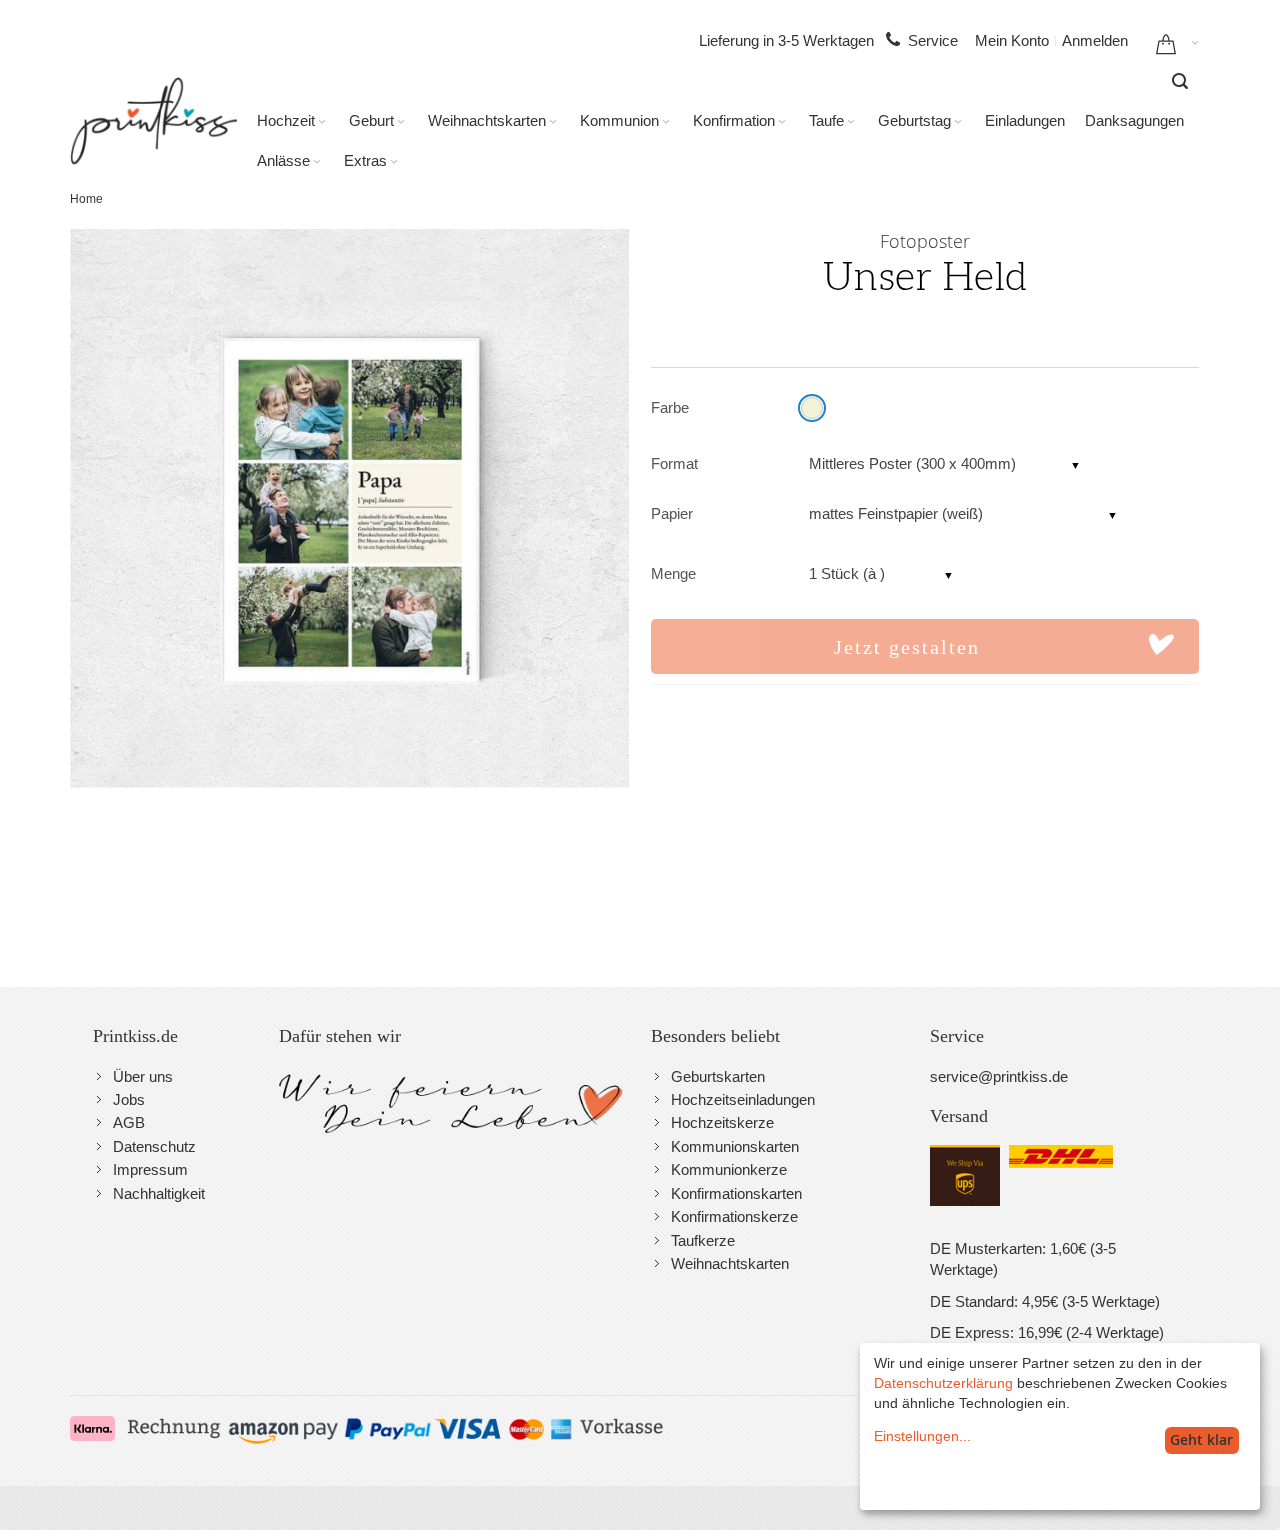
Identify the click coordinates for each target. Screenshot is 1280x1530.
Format (674, 463)
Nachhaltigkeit (159, 1193)
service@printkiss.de (999, 1076)
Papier (672, 513)
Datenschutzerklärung (943, 1383)
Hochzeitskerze (722, 1122)
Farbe (670, 407)
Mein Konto (1012, 40)
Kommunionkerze (729, 1169)
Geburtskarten (718, 1076)
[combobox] (1180, 81)
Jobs (129, 1099)
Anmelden (1095, 40)
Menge (673, 573)
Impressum (150, 1169)
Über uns (143, 1076)
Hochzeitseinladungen (743, 1099)
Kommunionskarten (735, 1146)
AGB (129, 1122)
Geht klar (1201, 1439)
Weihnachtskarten (730, 1263)
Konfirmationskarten (736, 1193)
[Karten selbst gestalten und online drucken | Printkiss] (153, 121)
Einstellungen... (922, 1436)
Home (86, 199)
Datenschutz (154, 1146)
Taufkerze (703, 1240)
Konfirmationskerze (734, 1216)
